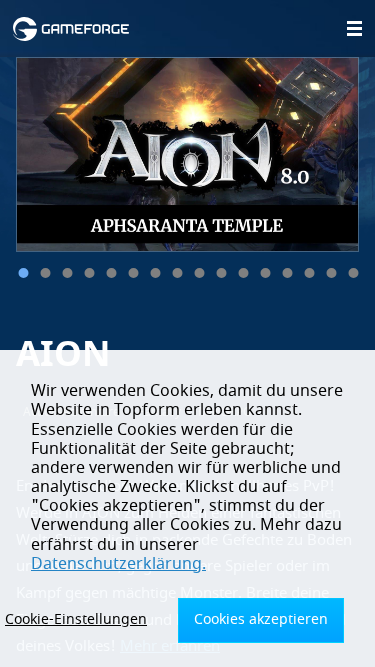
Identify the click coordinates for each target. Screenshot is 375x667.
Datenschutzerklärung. (118, 564)
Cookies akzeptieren (261, 619)
